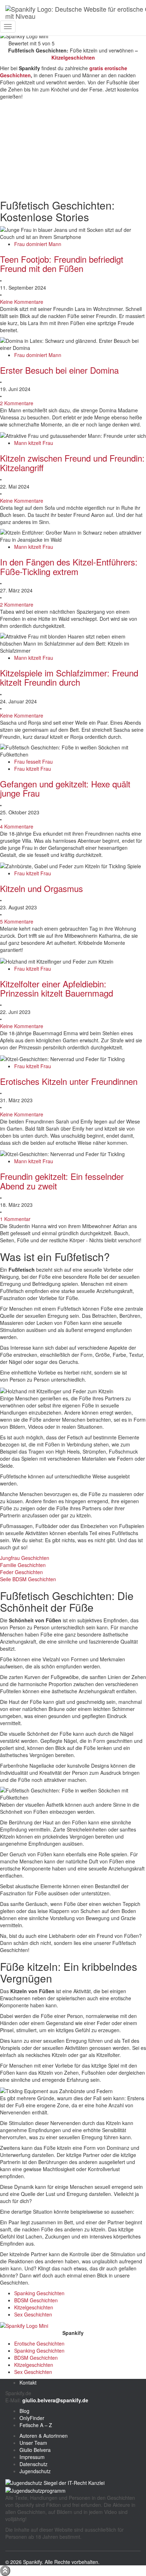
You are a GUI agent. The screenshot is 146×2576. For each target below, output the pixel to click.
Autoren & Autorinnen (44, 2436)
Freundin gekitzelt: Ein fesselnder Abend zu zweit (62, 1181)
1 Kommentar (15, 1219)
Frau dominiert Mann (38, 244)
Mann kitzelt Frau (34, 443)
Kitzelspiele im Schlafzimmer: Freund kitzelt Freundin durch (69, 677)
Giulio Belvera (35, 2450)
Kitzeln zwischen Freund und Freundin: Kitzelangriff (72, 462)
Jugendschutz (35, 2471)
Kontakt (28, 2382)
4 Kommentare (17, 826)
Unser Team (33, 2443)
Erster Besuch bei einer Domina (59, 370)
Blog (24, 2411)
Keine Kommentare (22, 302)
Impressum (32, 2457)
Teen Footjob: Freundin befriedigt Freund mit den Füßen (62, 264)
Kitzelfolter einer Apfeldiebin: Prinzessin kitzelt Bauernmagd (57, 988)
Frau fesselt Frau (33, 762)
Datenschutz (33, 2464)
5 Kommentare (17, 921)
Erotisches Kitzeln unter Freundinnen (69, 1081)
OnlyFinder (32, 2418)
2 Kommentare (17, 403)
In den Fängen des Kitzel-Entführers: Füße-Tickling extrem (69, 566)
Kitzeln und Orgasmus (41, 888)
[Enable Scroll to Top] (5, 2571)
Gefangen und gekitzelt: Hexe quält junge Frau (65, 788)
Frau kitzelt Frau (33, 769)
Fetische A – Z (36, 2425)
